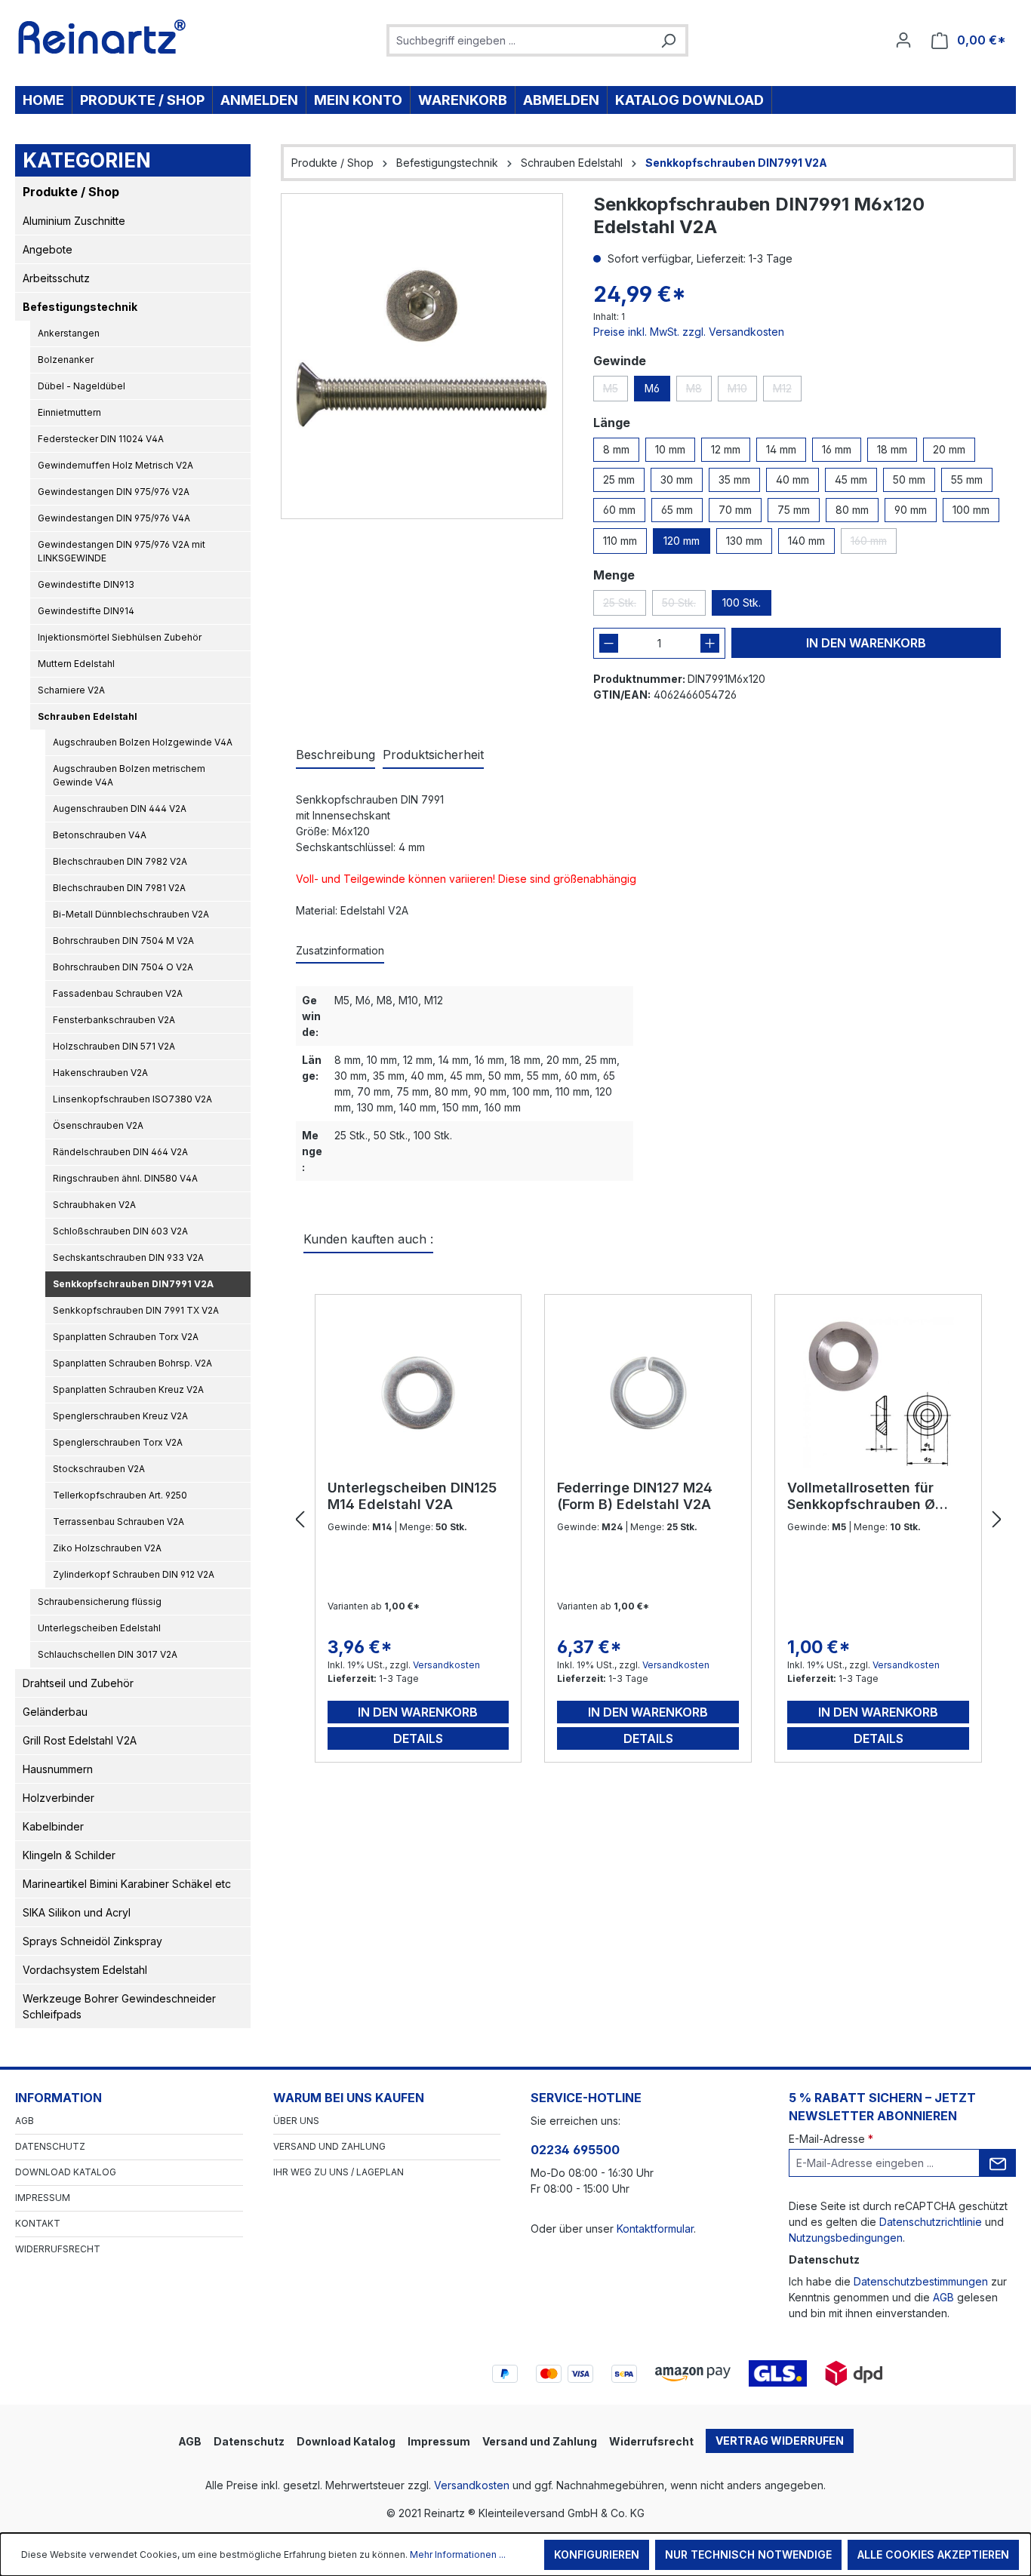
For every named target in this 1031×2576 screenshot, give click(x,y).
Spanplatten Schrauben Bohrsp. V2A (132, 1363)
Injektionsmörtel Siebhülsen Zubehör (120, 637)
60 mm (619, 510)
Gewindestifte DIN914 (86, 611)
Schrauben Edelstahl (88, 716)
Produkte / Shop (71, 192)
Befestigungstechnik (80, 307)
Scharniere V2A (71, 690)
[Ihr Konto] (903, 40)
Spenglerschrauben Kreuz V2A (120, 1416)
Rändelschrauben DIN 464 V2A (120, 1152)
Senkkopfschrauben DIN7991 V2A (133, 1284)
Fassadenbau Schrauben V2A (118, 993)
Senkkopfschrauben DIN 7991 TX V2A (136, 1310)
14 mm (781, 449)
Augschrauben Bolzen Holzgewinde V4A (143, 742)
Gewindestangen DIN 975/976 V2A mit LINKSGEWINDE (122, 551)
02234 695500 (575, 2150)
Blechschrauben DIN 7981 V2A (119, 888)
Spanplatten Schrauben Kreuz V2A (128, 1389)
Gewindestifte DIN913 (86, 584)
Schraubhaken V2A (94, 1205)
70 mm (735, 510)
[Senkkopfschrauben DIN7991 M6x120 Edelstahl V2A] (422, 356)
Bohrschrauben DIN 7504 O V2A (123, 967)
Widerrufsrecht (58, 2249)
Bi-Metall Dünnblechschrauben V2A (131, 914)
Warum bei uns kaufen (349, 2098)
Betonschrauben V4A (100, 835)
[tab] (335, 755)
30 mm (677, 480)
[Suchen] (668, 40)
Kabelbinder (53, 1826)
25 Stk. (625, 606)
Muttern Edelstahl (76, 664)
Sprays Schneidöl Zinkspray (92, 1941)
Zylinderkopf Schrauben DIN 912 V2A (134, 1574)
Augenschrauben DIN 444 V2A (120, 808)
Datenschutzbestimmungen (921, 2281)
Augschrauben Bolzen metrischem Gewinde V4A (129, 775)
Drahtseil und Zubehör (78, 1683)
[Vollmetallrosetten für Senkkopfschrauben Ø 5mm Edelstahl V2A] (878, 1393)
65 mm (677, 510)
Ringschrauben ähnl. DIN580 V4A (125, 1178)
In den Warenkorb (866, 643)
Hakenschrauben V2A (100, 1073)
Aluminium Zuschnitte (74, 221)
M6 (652, 388)
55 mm (967, 480)
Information (58, 2098)
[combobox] (520, 40)
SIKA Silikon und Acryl (77, 1912)
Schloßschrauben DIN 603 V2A (120, 1231)
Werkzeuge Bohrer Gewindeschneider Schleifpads (119, 2006)
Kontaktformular (655, 2229)
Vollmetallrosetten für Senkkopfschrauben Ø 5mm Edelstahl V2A (861, 1496)
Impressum (43, 2198)
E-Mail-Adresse (831, 2139)
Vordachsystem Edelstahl (85, 1970)
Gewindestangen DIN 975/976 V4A (114, 518)
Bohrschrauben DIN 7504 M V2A (123, 941)
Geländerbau (55, 1712)
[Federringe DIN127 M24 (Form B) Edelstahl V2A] (648, 1393)
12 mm (726, 449)
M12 (787, 392)
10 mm (670, 449)
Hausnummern (58, 1769)
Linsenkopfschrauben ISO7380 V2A (132, 1099)
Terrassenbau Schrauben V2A (118, 1522)
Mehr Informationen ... (458, 2554)
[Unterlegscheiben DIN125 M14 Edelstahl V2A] (419, 1393)
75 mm (794, 510)
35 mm (734, 480)
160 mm (874, 544)
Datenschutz (50, 2146)
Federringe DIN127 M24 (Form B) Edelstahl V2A (635, 1496)
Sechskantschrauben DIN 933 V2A (128, 1257)
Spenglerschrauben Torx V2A (118, 1442)
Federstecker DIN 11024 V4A (101, 439)
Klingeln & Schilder (69, 1855)
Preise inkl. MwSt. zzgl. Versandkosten (689, 332)
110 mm (620, 541)
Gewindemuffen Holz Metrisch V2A (115, 465)
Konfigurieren (597, 2554)
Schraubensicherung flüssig (100, 1602)
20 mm (949, 449)
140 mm (806, 541)
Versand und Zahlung (329, 2146)
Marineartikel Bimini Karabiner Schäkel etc (127, 1884)
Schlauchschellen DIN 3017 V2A (108, 1654)
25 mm (619, 480)
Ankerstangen (69, 333)
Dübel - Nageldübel (82, 386)
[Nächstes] (997, 1520)
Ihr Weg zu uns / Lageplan (339, 2172)
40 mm (792, 480)
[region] (422, 356)
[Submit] (998, 2163)
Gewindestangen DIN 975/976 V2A (114, 492)
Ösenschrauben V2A (98, 1125)
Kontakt (38, 2223)
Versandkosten (446, 1665)
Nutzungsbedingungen (846, 2238)
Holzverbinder (58, 1798)
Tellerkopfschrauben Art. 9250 (120, 1495)
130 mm (744, 541)
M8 (699, 392)
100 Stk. (742, 603)
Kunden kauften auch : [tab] (368, 1239)
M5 (616, 392)
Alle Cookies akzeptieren (933, 2554)
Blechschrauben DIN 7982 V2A (120, 861)
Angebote (48, 249)
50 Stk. (684, 606)
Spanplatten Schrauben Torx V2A (126, 1337)
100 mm (971, 510)
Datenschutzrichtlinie (931, 2222)
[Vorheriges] (300, 1520)
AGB (25, 2121)
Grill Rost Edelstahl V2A (80, 1740)
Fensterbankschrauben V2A (114, 1020)
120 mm (682, 541)
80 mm (852, 510)
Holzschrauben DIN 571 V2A (114, 1046)
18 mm (892, 449)
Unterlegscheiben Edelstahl (99, 1628)
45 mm (851, 480)
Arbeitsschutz (56, 278)
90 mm (911, 510)
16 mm (837, 449)
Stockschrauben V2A (99, 1469)
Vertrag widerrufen (780, 2441)
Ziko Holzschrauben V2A (107, 1548)
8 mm (616, 449)
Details (418, 1738)
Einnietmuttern (69, 412)
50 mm (909, 480)
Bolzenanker (66, 360)
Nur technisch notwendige (748, 2554)
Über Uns (296, 2121)
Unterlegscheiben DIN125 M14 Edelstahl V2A (412, 1496)
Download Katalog (66, 2172)
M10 (742, 392)
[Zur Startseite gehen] (102, 37)
